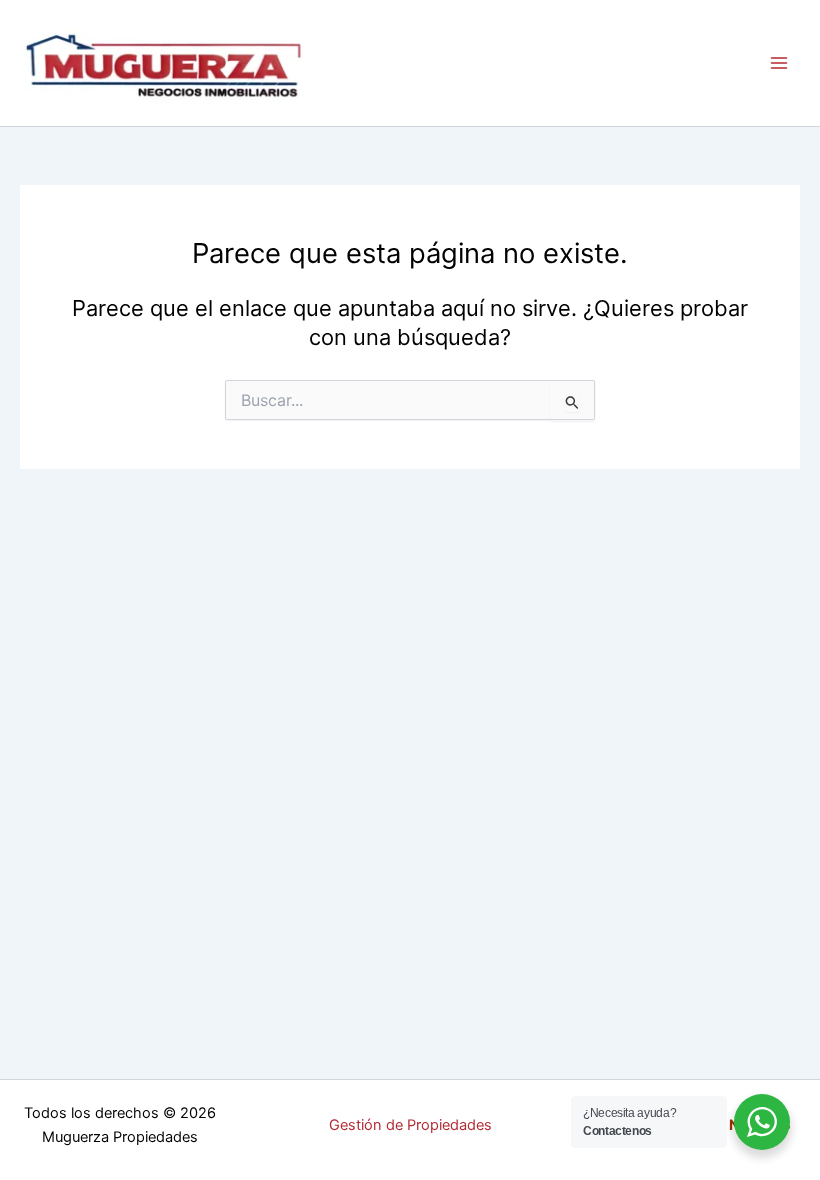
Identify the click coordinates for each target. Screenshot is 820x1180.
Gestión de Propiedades (410, 1125)
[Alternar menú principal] (779, 63)
